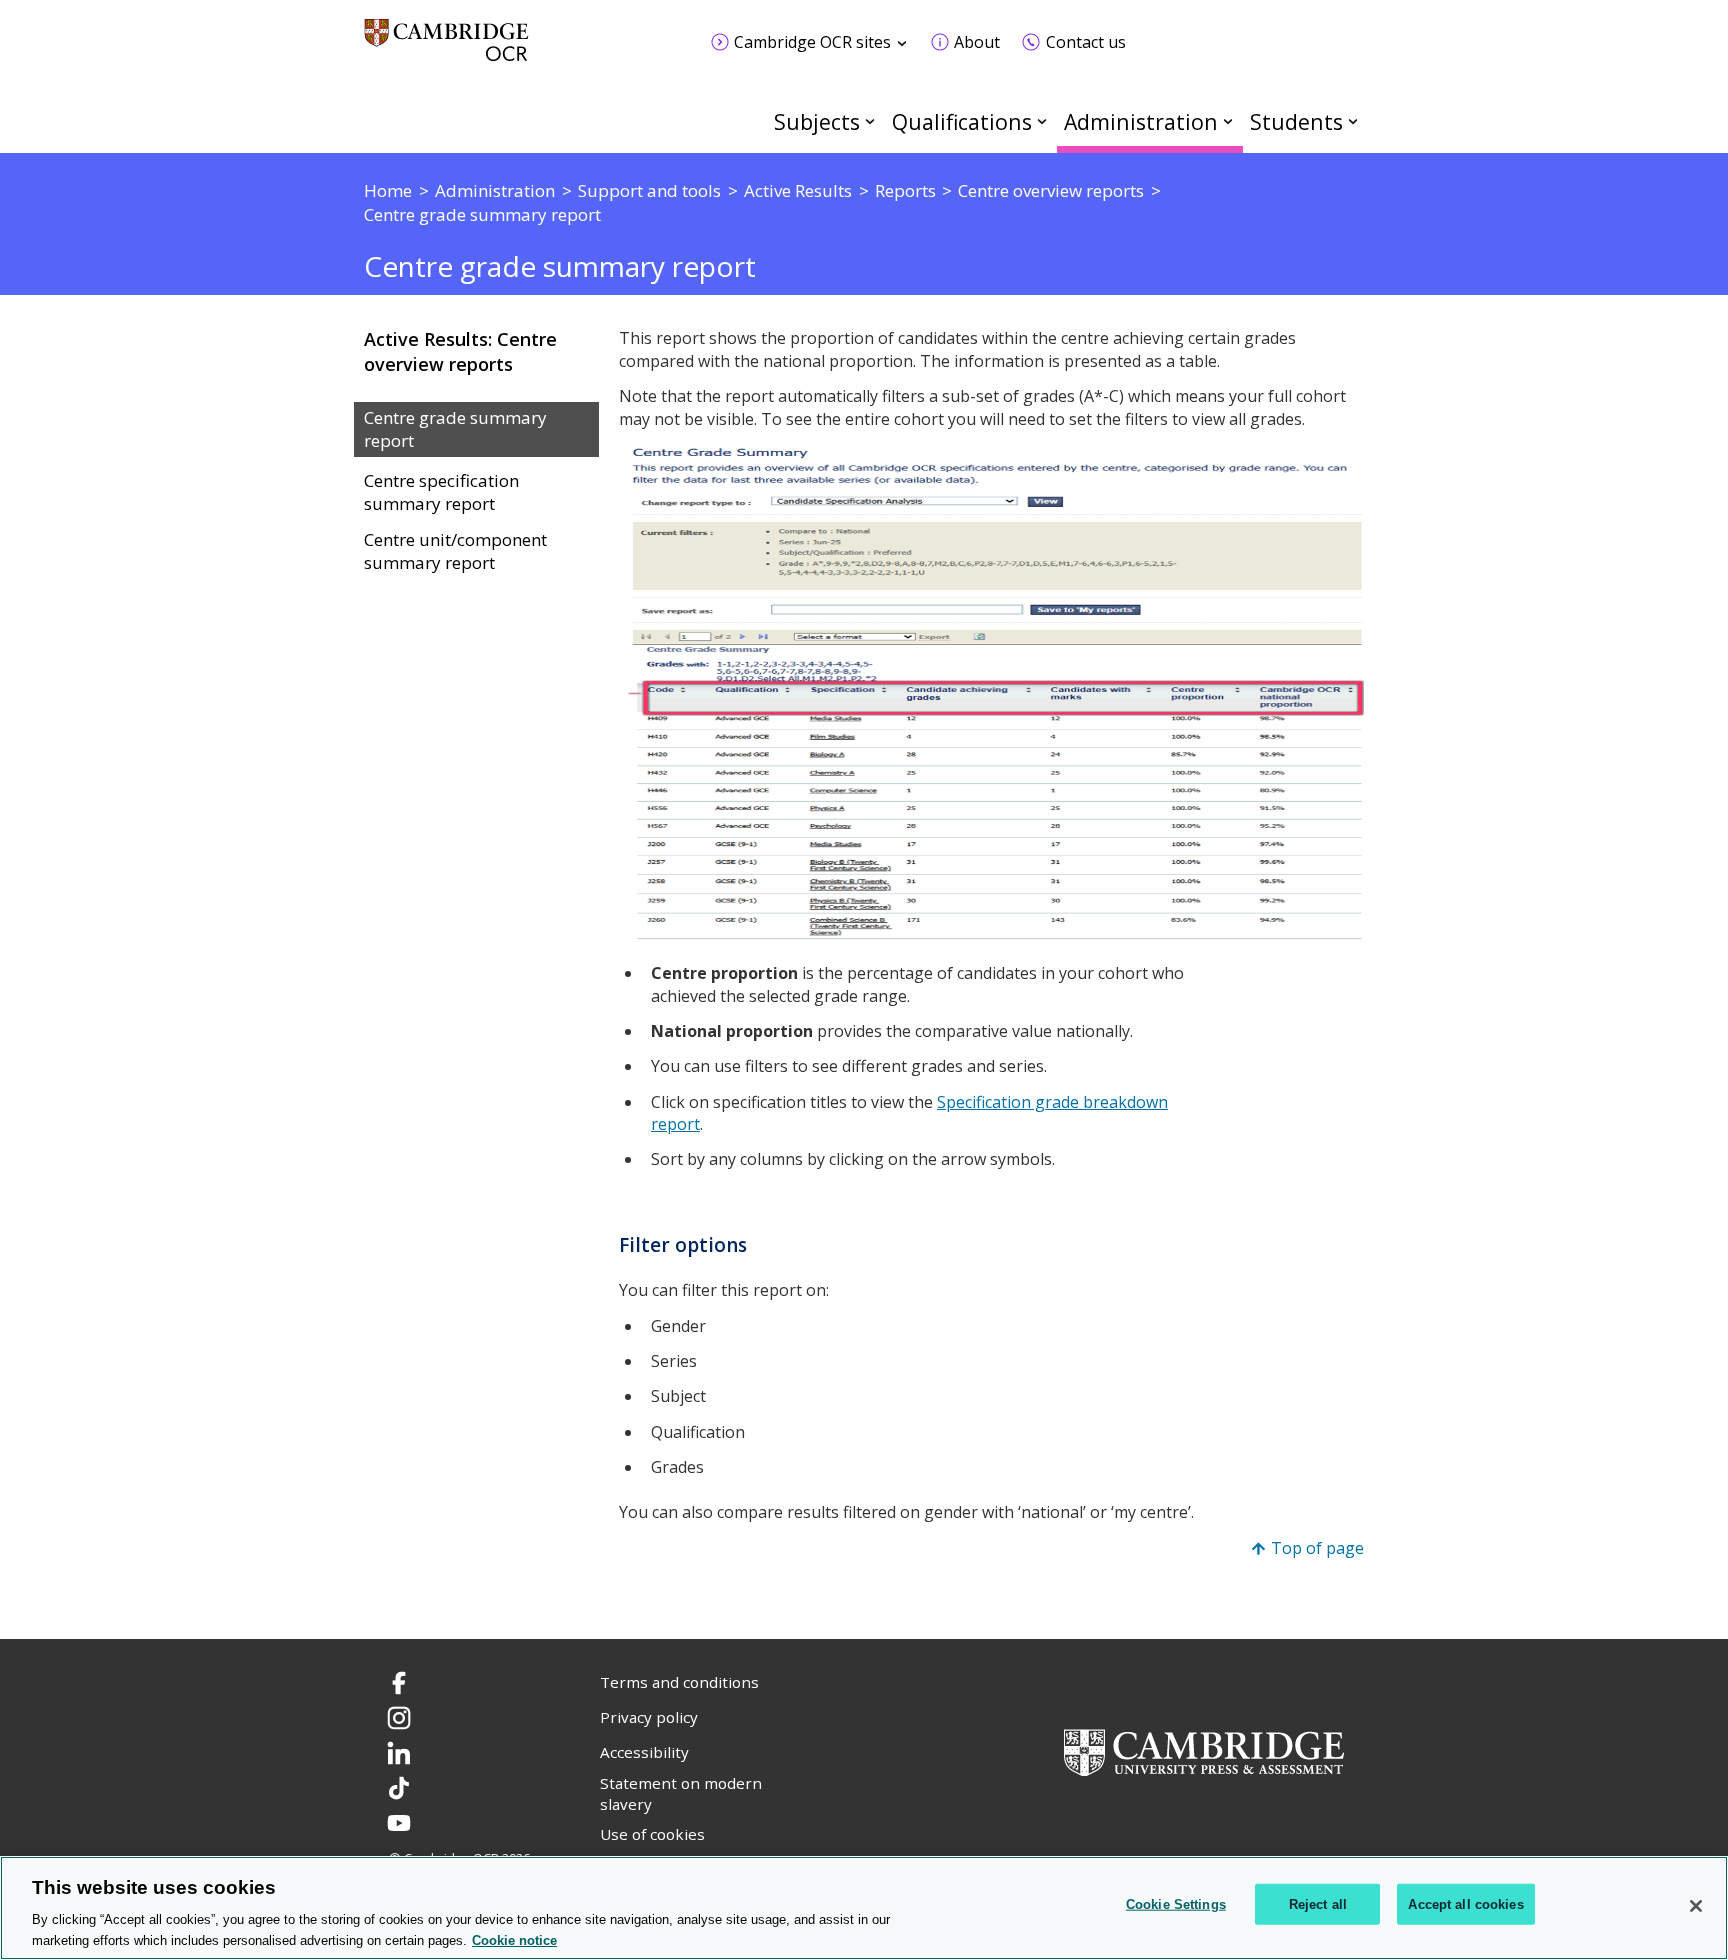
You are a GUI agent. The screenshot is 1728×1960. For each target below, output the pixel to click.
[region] (864, 1908)
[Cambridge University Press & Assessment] (1204, 1750)
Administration (1141, 121)
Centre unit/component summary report (455, 551)
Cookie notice (514, 1939)
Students (1296, 121)
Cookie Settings (1176, 1904)
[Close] (1696, 1906)
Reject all (1318, 1904)
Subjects (817, 121)
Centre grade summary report (455, 429)
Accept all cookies (1465, 1904)
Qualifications (962, 121)
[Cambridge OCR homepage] (446, 49)
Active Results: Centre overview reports (460, 351)
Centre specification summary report (441, 492)
